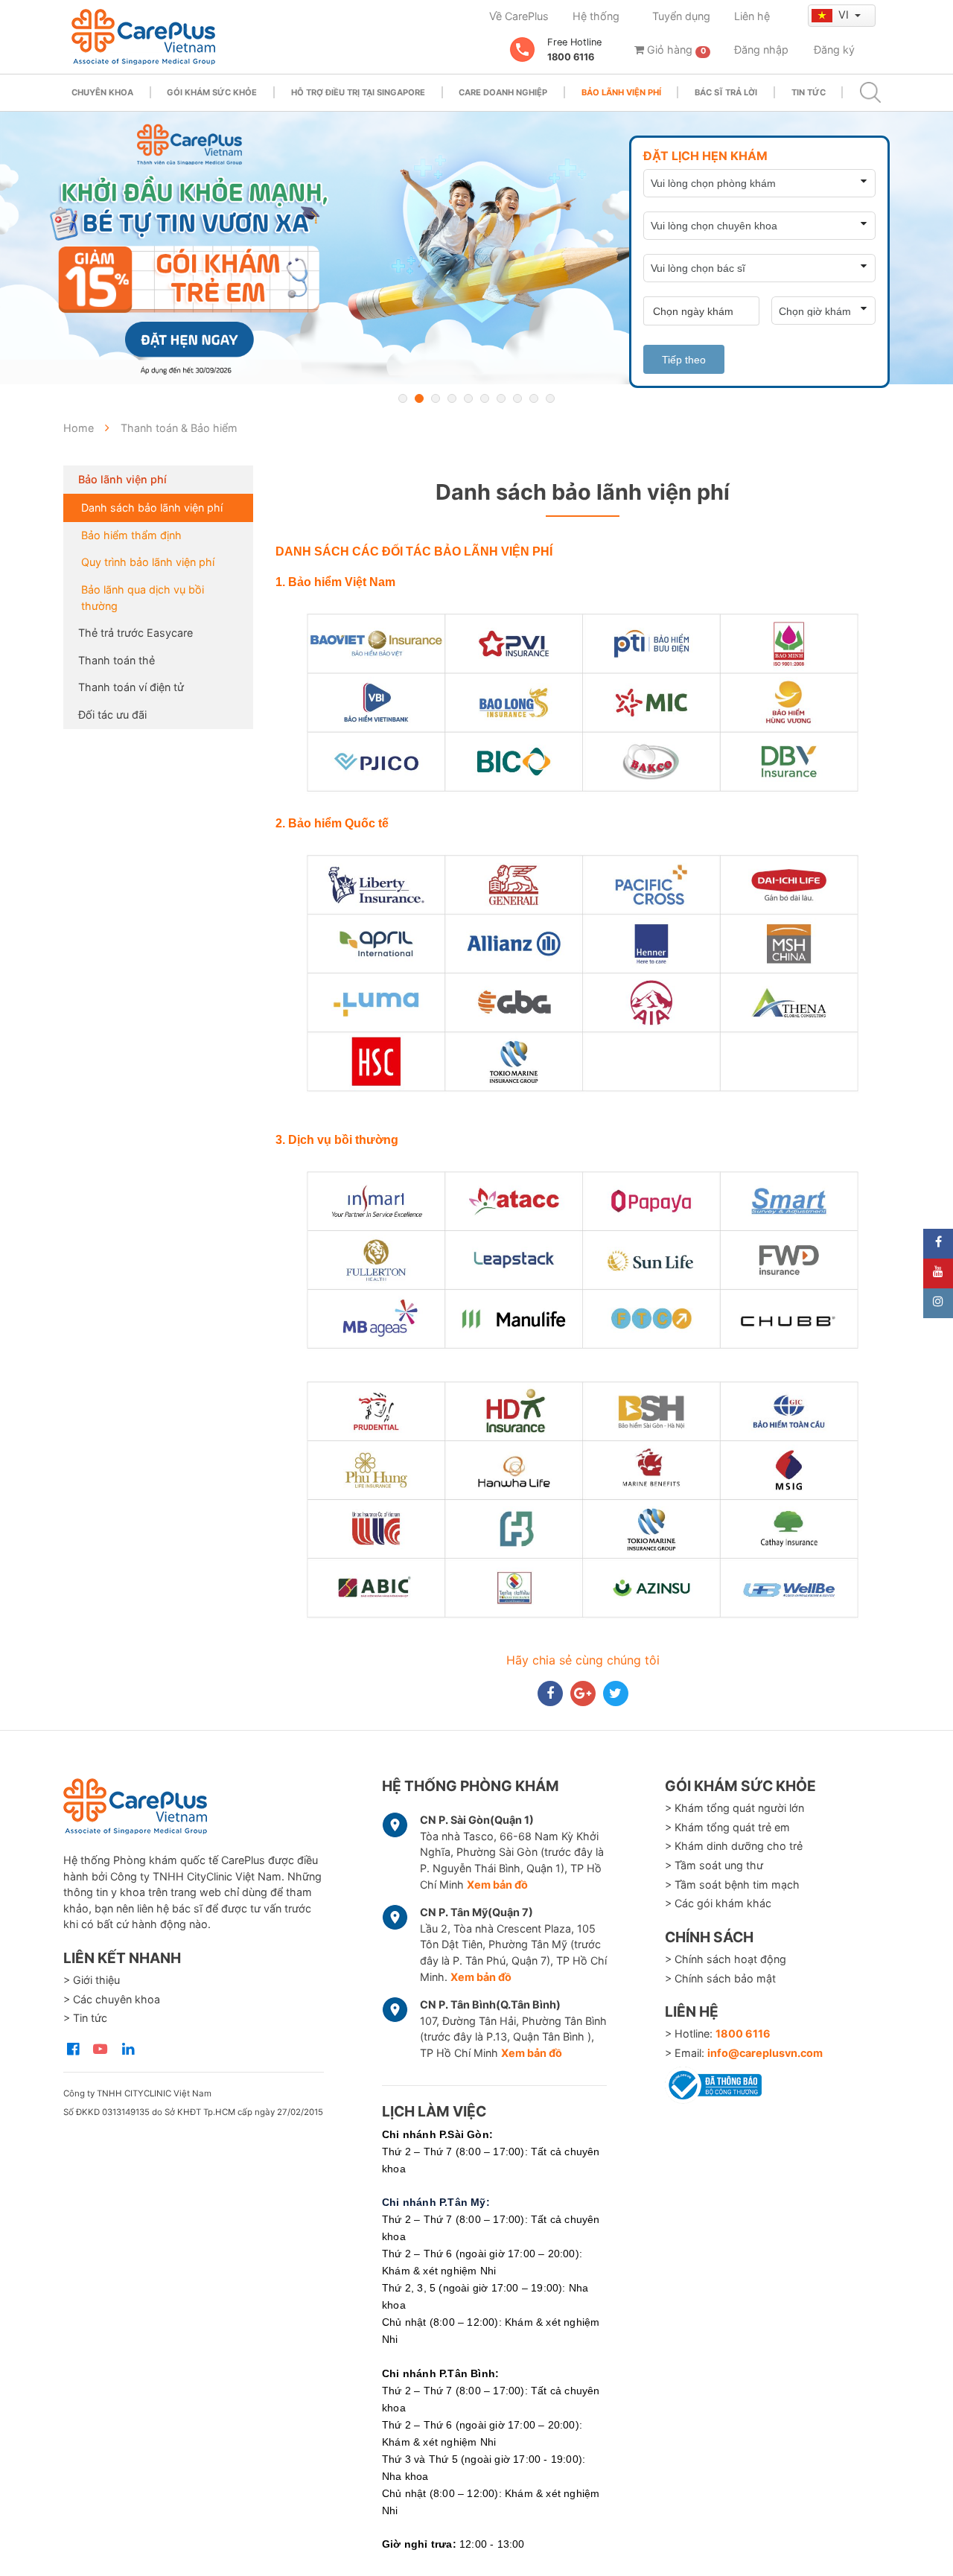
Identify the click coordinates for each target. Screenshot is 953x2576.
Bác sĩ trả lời (726, 92)
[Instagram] (938, 1303)
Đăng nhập (761, 50)
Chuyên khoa (102, 92)
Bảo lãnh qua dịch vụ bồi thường (143, 598)
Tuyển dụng (681, 16)
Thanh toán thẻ (117, 660)
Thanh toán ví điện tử (131, 687)
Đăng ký (834, 50)
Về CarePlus (519, 16)
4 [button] (452, 398)
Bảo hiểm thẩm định (131, 535)
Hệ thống (596, 16)
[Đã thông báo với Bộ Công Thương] (713, 2083)
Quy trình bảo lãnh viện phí (148, 562)
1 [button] (403, 398)
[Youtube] (938, 1273)
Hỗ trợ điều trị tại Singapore (358, 92)
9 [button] (534, 398)
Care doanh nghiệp (503, 92)
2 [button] (419, 398)
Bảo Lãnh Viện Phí (621, 92)
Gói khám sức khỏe (212, 92)
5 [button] (468, 398)
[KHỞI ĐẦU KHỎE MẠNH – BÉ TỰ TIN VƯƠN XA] (476, 248)
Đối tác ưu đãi (112, 715)
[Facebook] (938, 1244)
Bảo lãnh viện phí (122, 479)
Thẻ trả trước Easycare (136, 633)
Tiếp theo (684, 360)
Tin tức (809, 92)
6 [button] (485, 398)
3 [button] (436, 398)
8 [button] (517, 398)
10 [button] (550, 398)
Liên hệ (752, 16)
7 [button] (501, 398)
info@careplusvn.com (765, 2053)
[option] (476, 248)
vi (845, 15)
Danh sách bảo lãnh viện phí (152, 508)
